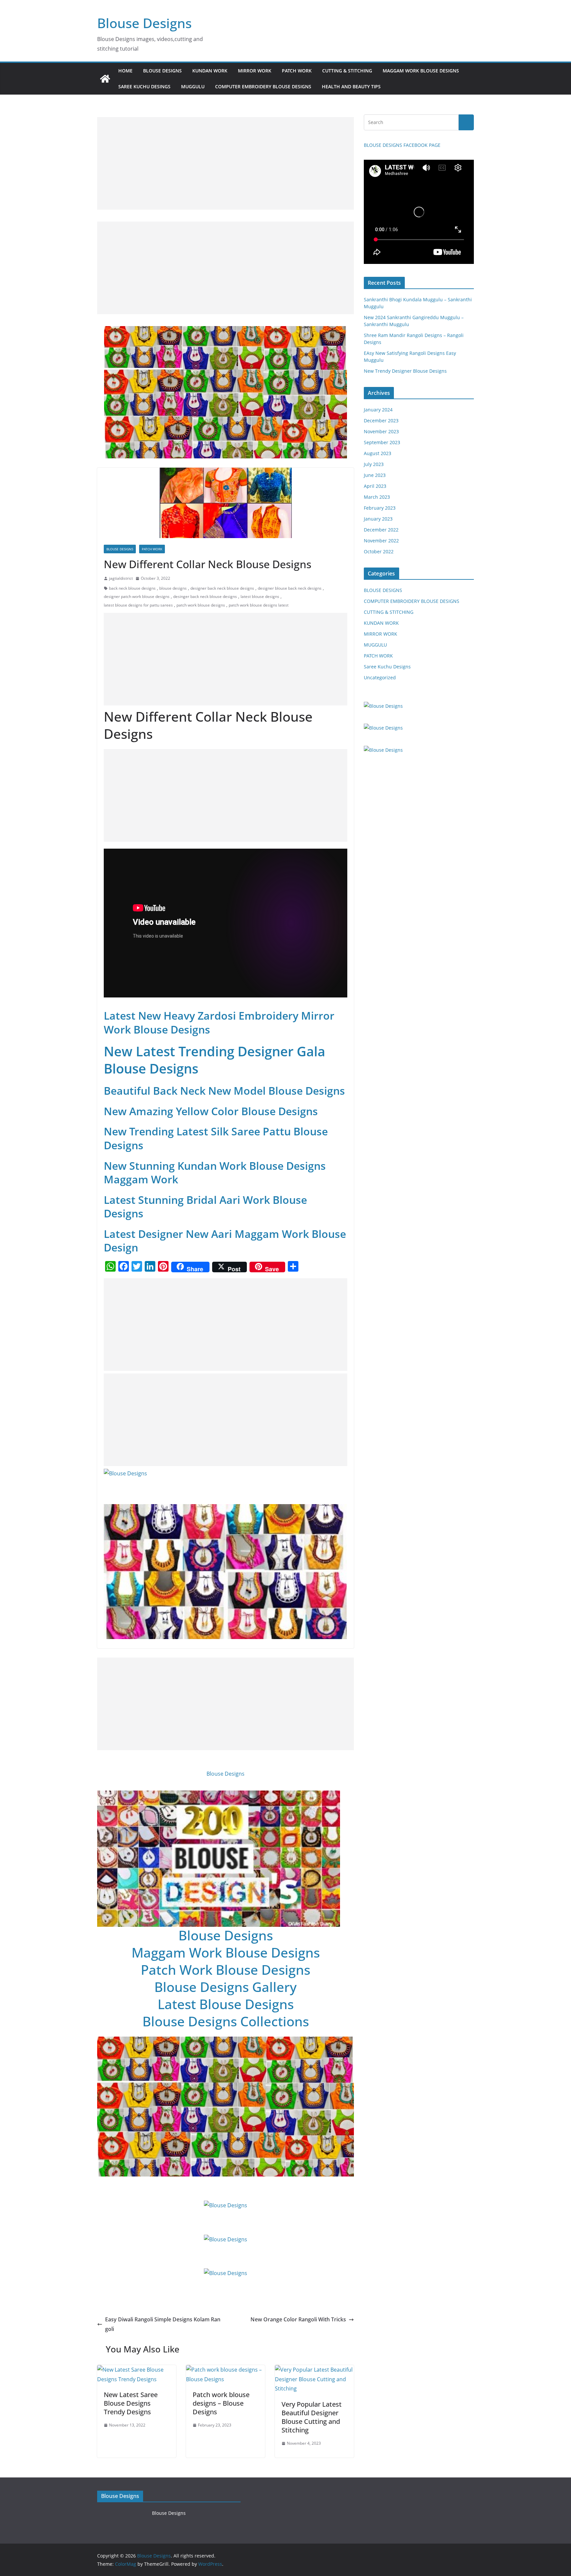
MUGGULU (193, 86)
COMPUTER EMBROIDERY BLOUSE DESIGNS (263, 86)
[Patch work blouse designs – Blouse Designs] (226, 2370)
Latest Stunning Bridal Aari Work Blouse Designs (205, 1207)
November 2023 (381, 431)
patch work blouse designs (201, 605)
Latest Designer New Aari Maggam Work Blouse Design (225, 1241)
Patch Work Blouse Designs (226, 1970)
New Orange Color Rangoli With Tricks (298, 2319)
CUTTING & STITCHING (347, 71)
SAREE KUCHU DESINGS (144, 86)
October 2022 (379, 551)
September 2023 (382, 442)
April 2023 (375, 486)
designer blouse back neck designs (290, 588)
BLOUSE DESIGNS (162, 71)
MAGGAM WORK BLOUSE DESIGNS (421, 71)
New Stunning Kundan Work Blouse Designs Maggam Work (215, 1173)
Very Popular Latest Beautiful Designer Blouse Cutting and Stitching (312, 2417)
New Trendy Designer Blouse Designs (405, 371)
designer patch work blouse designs (137, 596)
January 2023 (378, 519)
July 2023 (374, 464)
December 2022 (381, 530)
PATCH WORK (297, 71)
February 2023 (380, 508)
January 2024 (378, 410)
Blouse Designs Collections (226, 2021)
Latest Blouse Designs (226, 2004)
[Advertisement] (226, 163)
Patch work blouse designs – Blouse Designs (221, 2403)
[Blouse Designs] (105, 79)
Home (125, 71)
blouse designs (173, 588)
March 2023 (377, 497)
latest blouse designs (260, 596)
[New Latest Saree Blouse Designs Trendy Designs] (137, 2370)
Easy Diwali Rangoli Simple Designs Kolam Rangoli (163, 2324)
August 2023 (378, 453)
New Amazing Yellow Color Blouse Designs (211, 1111)
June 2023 (375, 475)
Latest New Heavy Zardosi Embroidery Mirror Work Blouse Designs (219, 1022)
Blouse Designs (144, 23)
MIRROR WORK (255, 71)
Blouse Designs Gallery (226, 1987)
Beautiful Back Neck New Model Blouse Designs (224, 1091)
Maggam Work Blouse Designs (226, 1952)
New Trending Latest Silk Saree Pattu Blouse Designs (216, 1138)
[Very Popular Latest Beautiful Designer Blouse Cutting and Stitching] (314, 2370)
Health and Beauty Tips (351, 86)
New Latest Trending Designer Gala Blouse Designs (214, 1060)
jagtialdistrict (121, 578)
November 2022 (381, 541)
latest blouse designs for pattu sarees (138, 605)
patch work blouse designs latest (259, 605)
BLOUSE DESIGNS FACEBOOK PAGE (402, 145)
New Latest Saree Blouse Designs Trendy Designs (131, 2403)
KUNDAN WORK (210, 71)
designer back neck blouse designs (222, 588)
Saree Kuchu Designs (387, 667)
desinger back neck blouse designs (205, 596)
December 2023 (381, 421)
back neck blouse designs (132, 588)
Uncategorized (380, 677)
